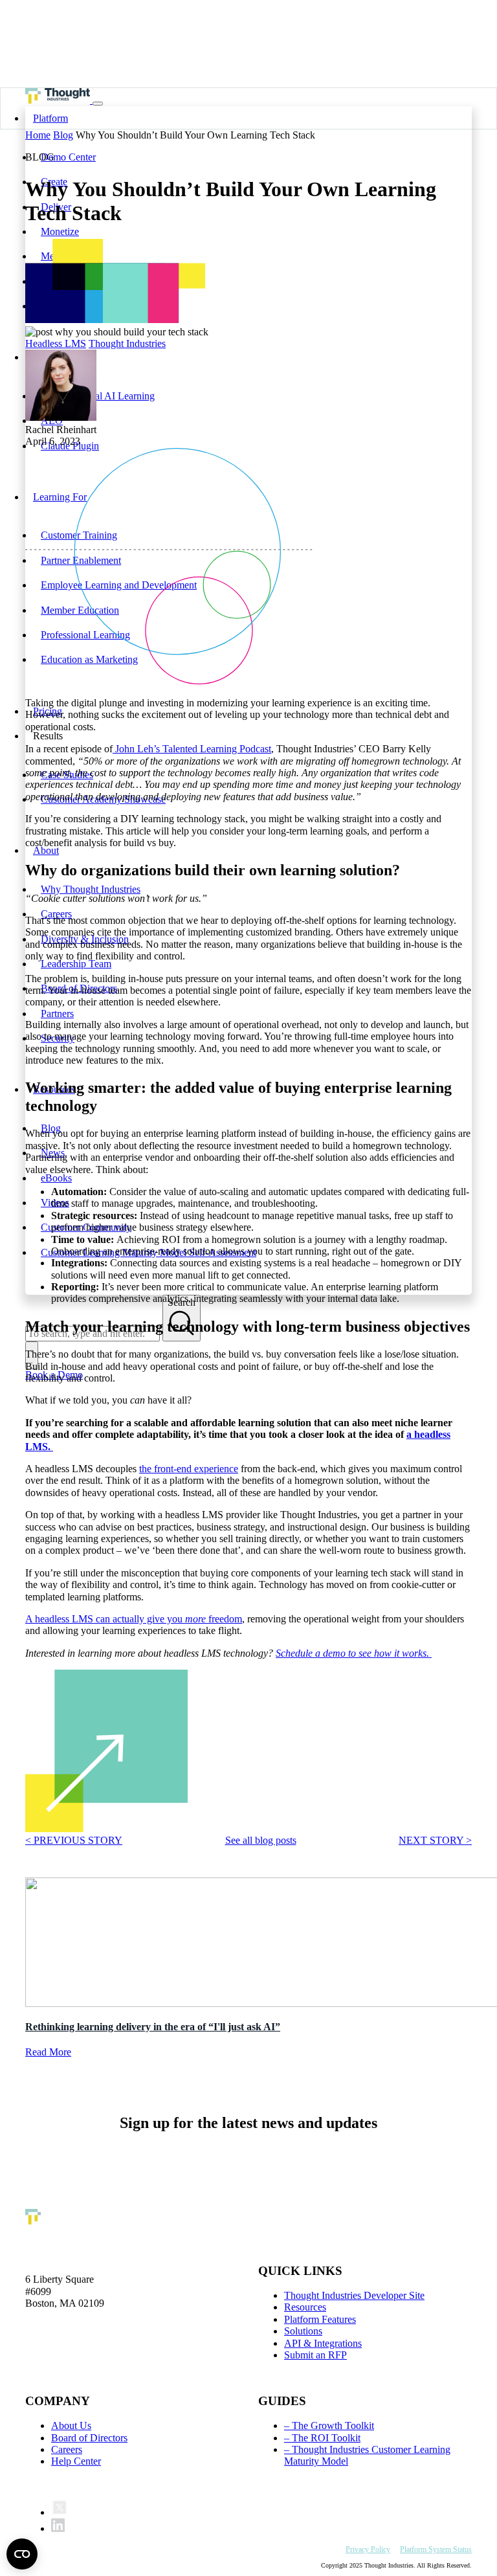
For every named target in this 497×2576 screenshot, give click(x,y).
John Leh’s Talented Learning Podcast (192, 749)
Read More (48, 2053)
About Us (71, 2425)
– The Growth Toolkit (329, 2425)
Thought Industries (127, 343)
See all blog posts (261, 1840)
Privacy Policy (368, 2549)
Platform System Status (436, 2549)
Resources (305, 2307)
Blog (63, 135)
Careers (67, 2449)
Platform (50, 118)
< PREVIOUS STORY (74, 1840)
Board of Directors (89, 2438)
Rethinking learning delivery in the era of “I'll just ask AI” (153, 2027)
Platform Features (320, 2319)
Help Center (76, 2461)
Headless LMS (56, 343)
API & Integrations (323, 2343)
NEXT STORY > (435, 1840)
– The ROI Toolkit (322, 2438)
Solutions (303, 2331)
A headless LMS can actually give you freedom (134, 1619)
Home (38, 135)
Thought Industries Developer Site (354, 2295)
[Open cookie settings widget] (22, 2554)
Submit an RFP (315, 2355)
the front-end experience (189, 1469)
